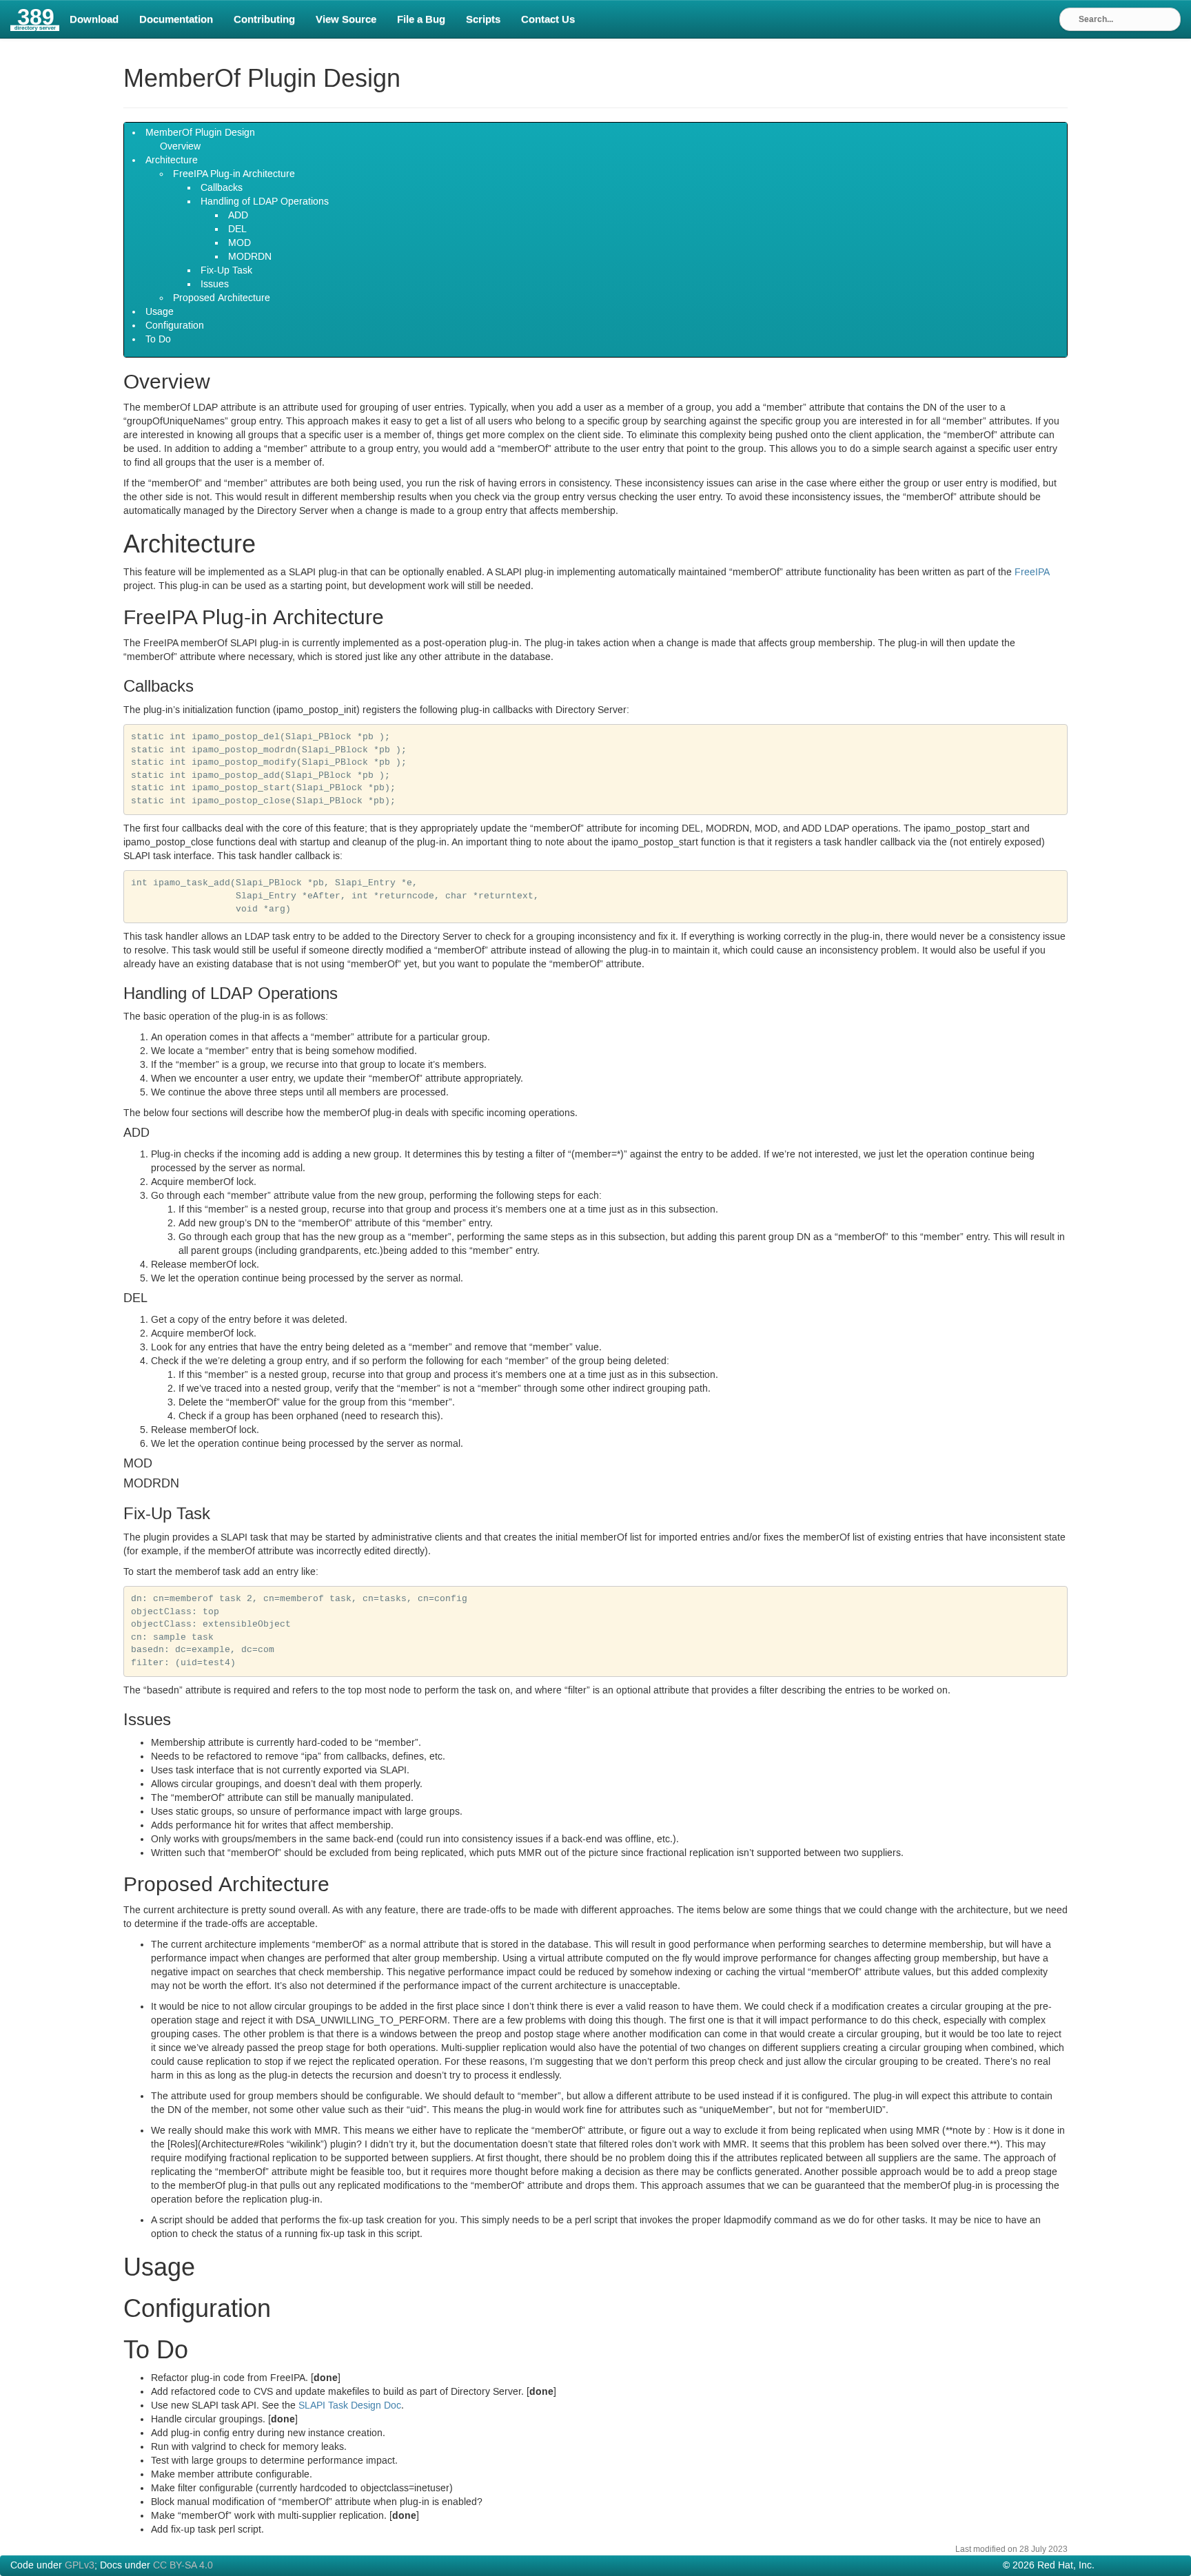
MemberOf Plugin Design (200, 133)
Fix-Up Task (226, 271)
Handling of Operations (265, 202)
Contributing (264, 19)
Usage (160, 312)
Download (94, 19)
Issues (215, 285)
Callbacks (222, 188)
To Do (158, 340)
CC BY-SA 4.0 (183, 2566)
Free (1032, 573)
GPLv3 (80, 2566)
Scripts (483, 19)
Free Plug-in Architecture (234, 174)
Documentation (176, 19)
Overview (180, 147)
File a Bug (421, 19)
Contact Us (548, 19)
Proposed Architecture (222, 298)
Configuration (175, 326)
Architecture (172, 161)
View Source (346, 19)
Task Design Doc (350, 2406)
